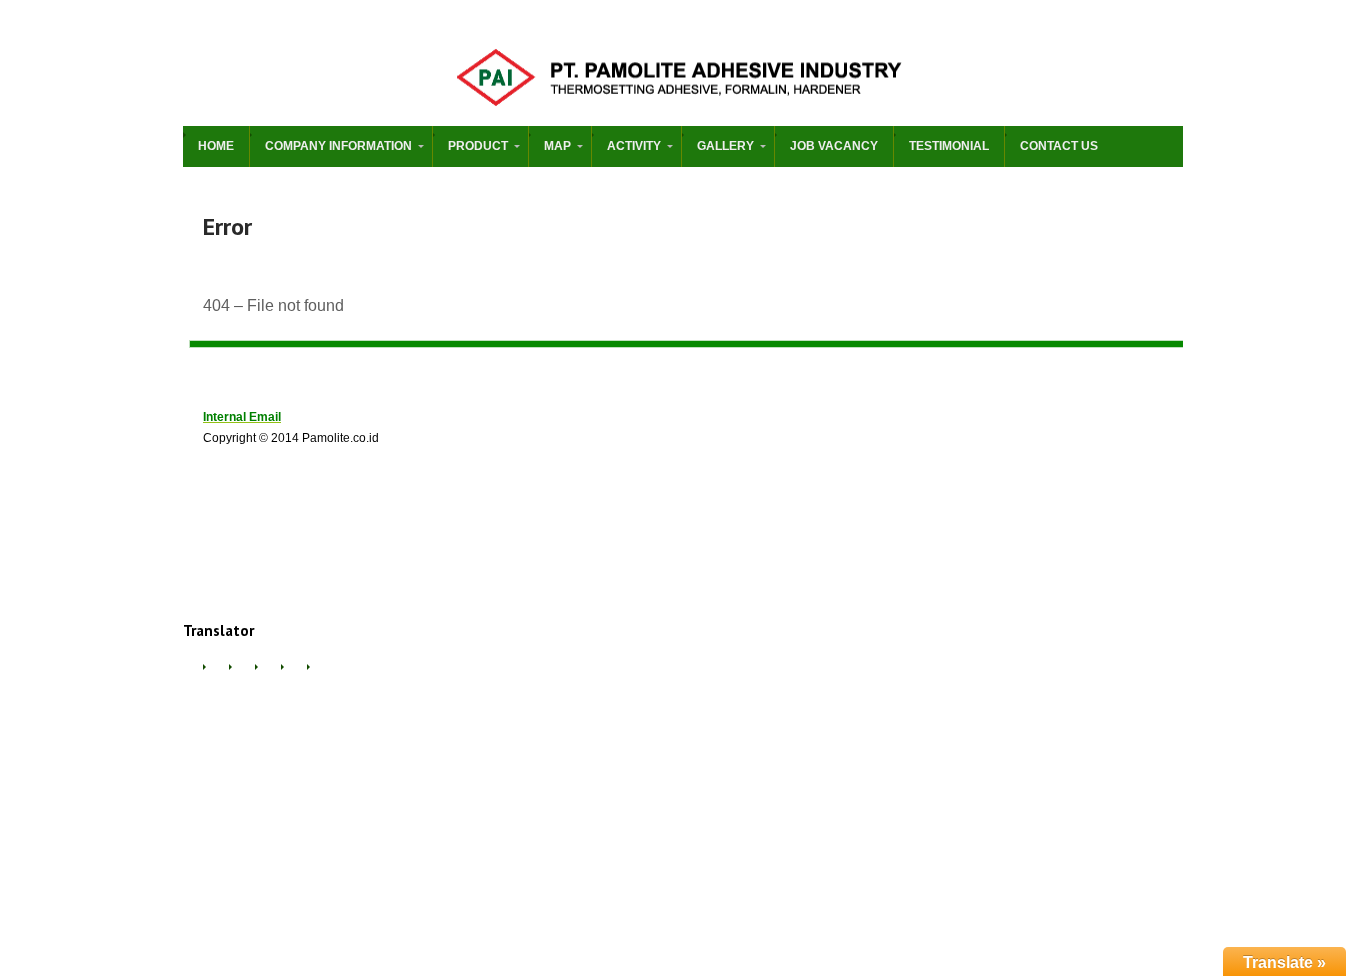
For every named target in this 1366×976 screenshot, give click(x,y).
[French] (241, 675)
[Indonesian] (267, 675)
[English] (215, 675)
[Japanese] (293, 675)
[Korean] (319, 675)
